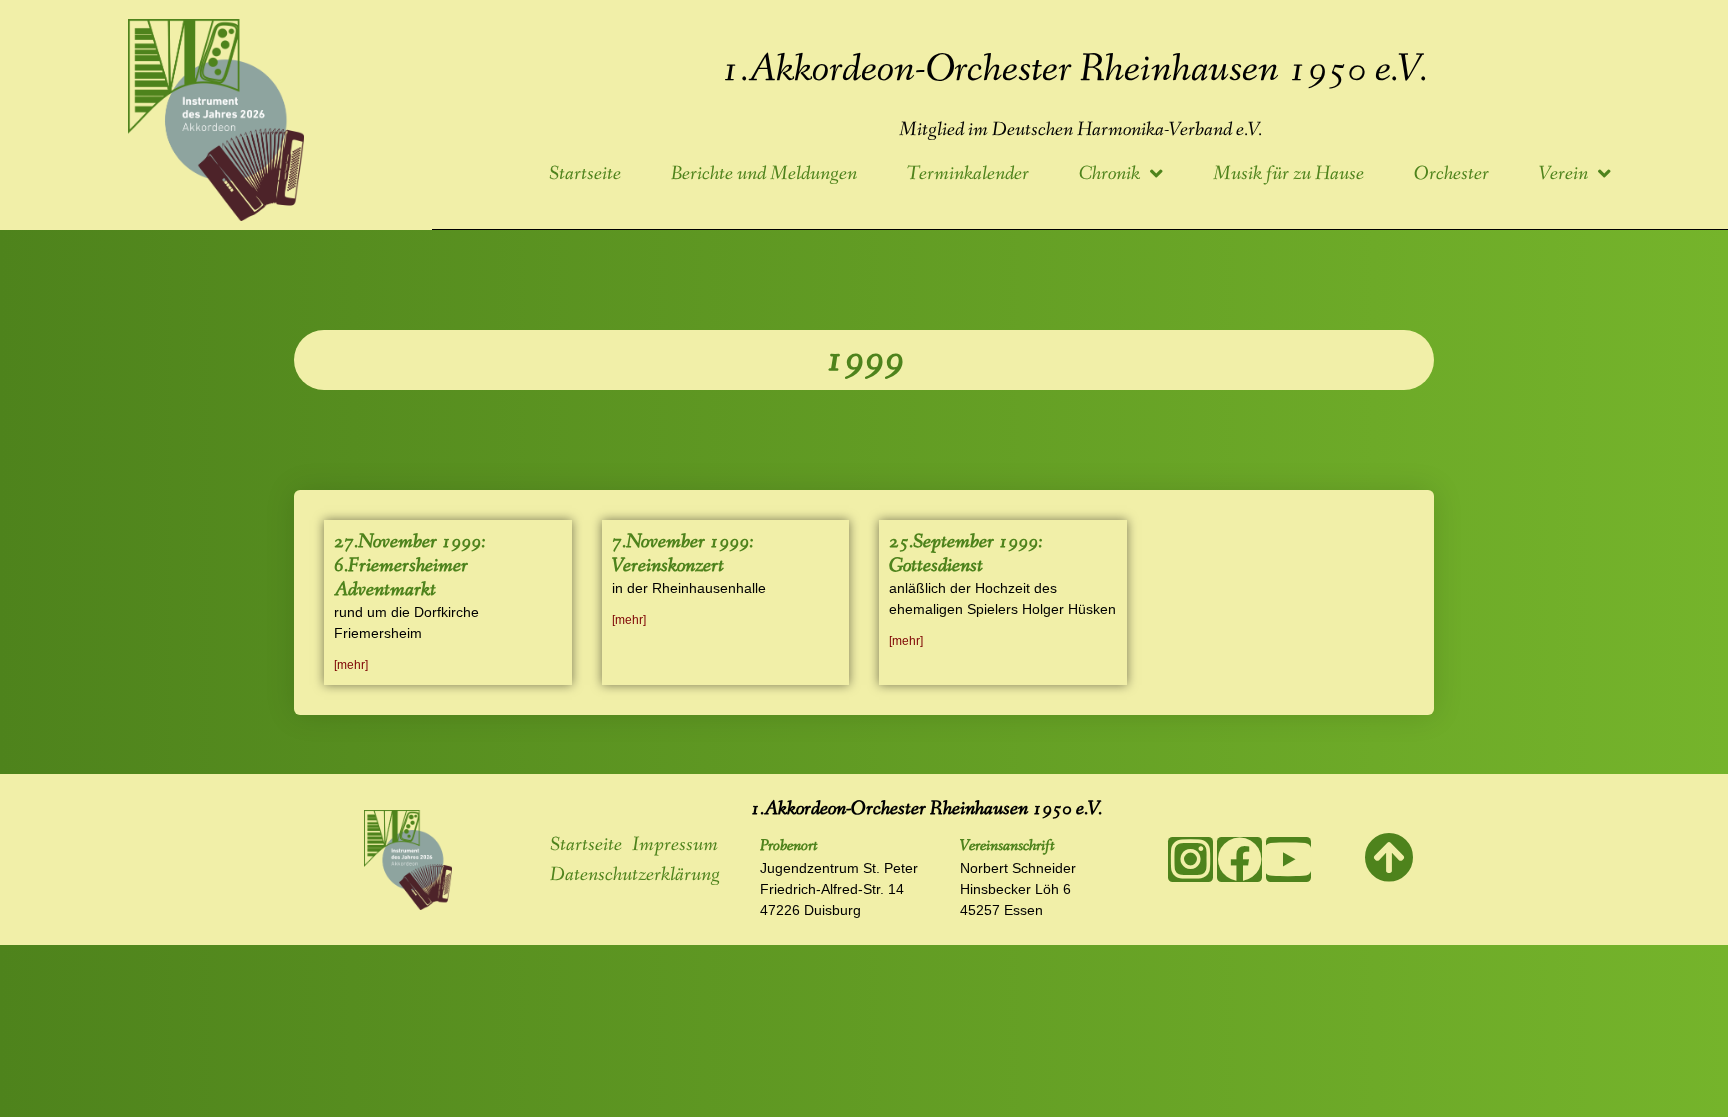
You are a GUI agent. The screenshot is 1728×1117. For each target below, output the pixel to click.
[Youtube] (1288, 859)
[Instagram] (1190, 859)
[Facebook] (1239, 859)
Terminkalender (968, 174)
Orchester (1451, 174)
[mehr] (351, 665)
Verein (1563, 174)
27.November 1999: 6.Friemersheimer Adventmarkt (409, 566)
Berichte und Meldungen (764, 174)
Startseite (585, 174)
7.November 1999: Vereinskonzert (682, 554)
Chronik (1109, 174)
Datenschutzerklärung (635, 875)
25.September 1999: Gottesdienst (965, 554)
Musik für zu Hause (1288, 174)
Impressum (675, 845)
